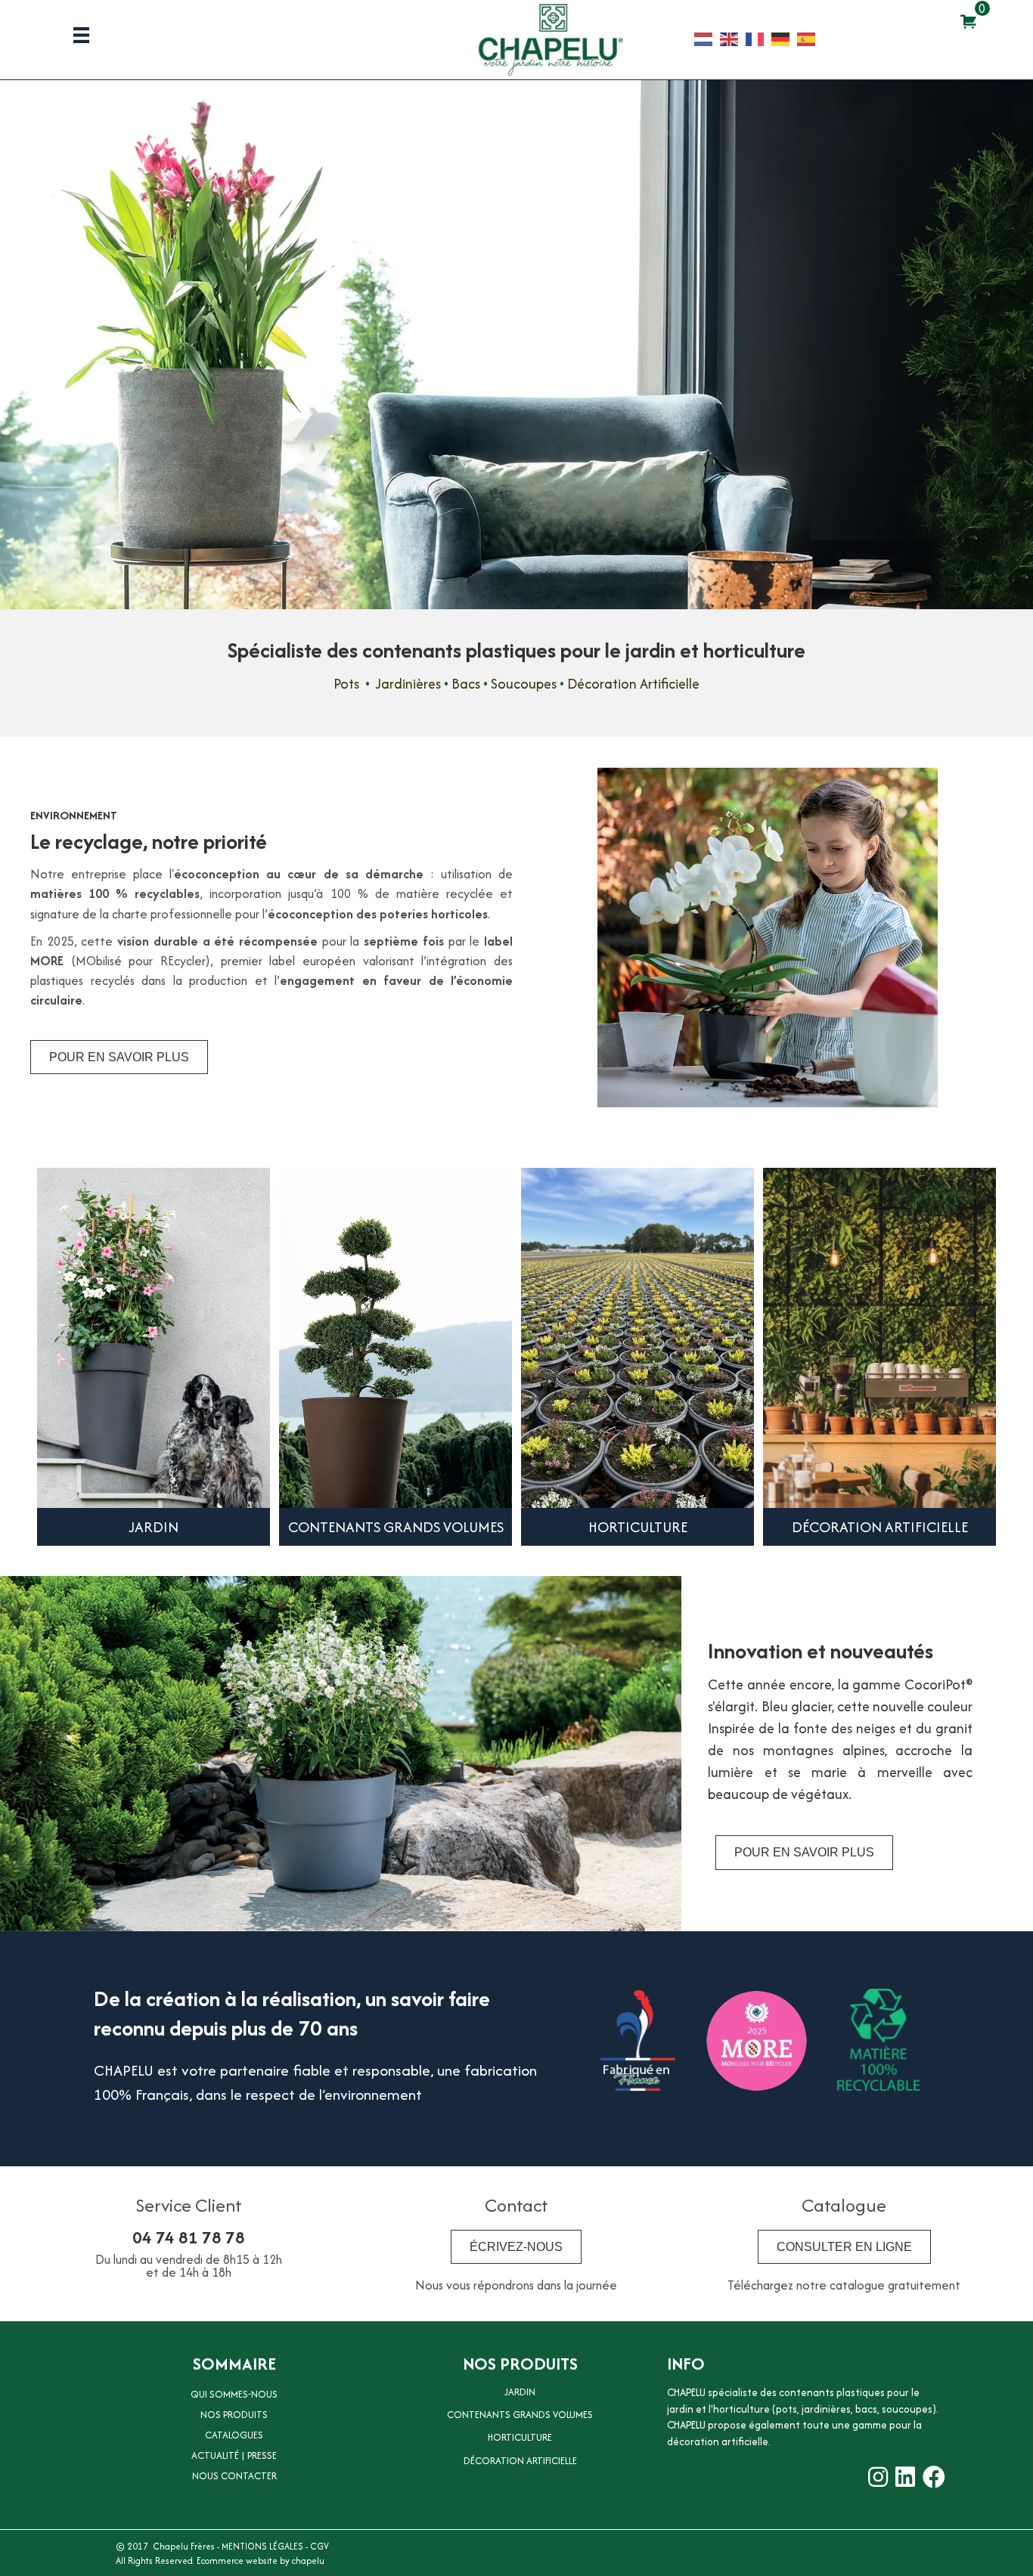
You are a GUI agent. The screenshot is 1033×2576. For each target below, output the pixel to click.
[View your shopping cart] (968, 21)
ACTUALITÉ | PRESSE (234, 2455)
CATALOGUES (234, 2435)
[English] (733, 38)
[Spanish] (810, 38)
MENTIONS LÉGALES (262, 2546)
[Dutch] (707, 38)
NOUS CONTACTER (234, 2476)
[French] (758, 38)
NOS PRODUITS (234, 2415)
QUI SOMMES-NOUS (234, 2394)
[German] (784, 38)
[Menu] (81, 35)
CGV (320, 2546)
